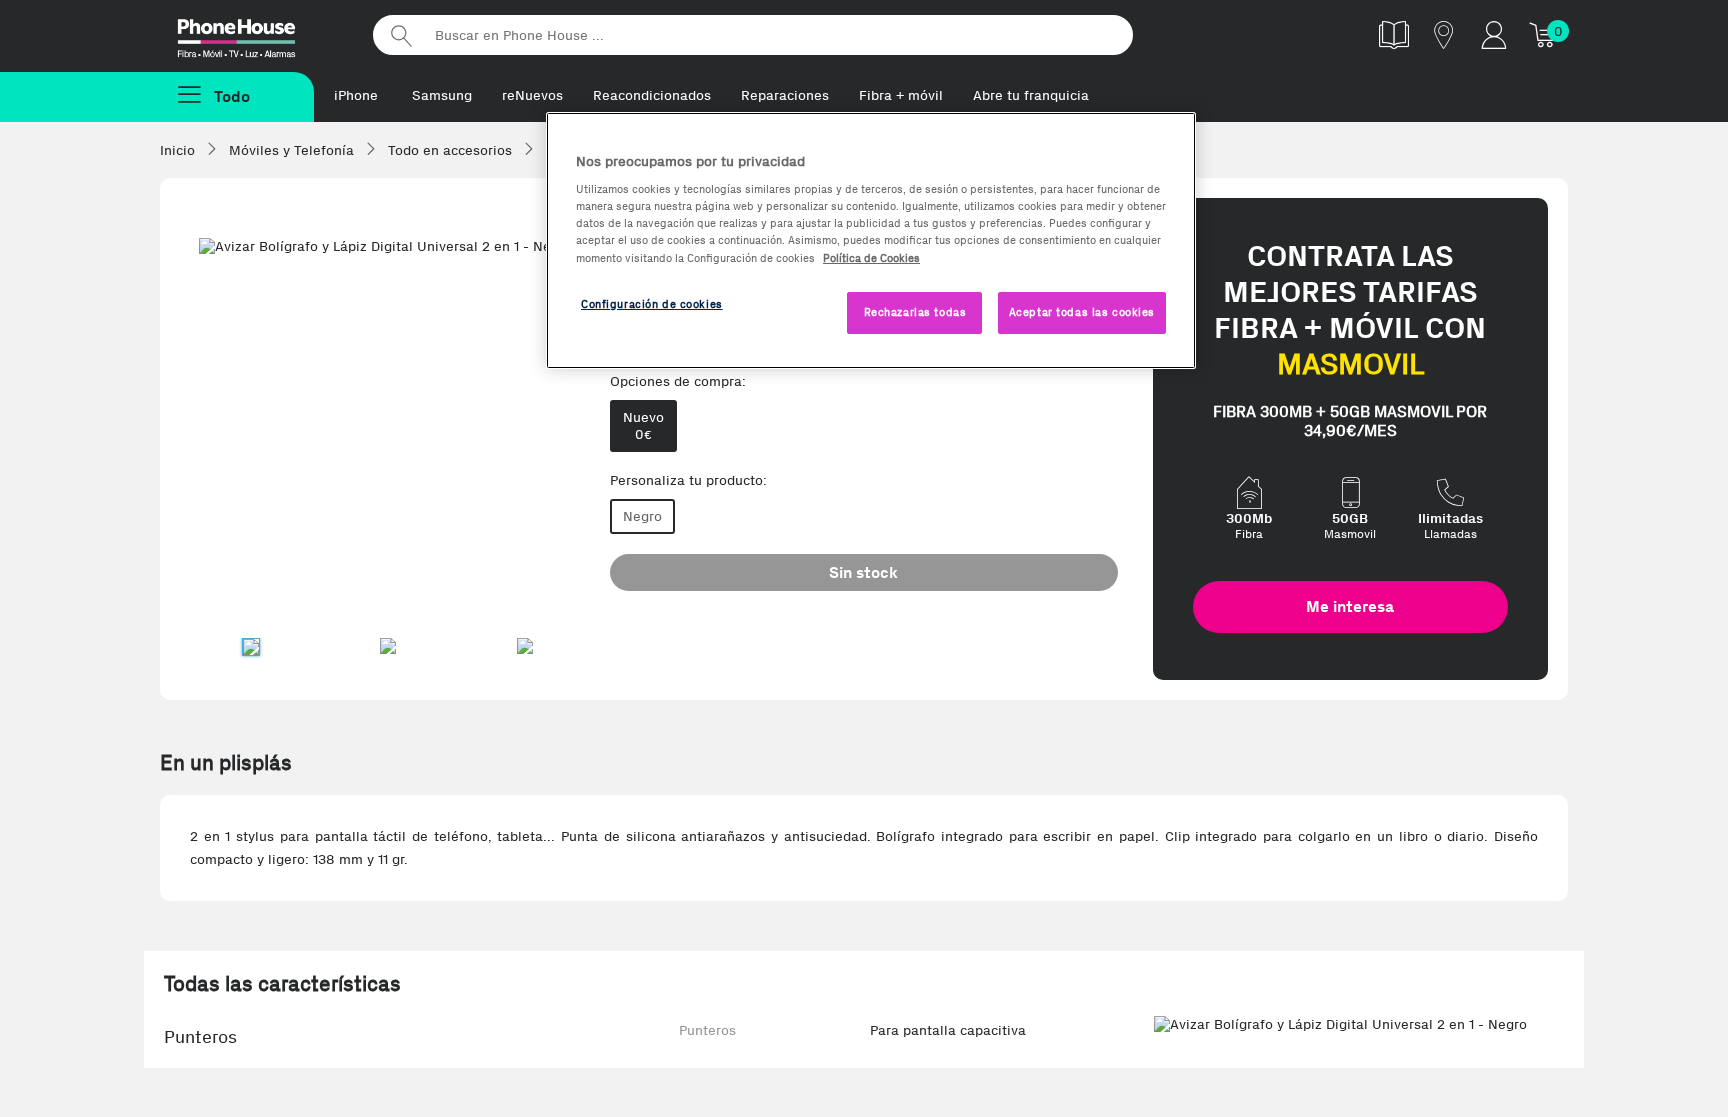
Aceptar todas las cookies (1082, 312)
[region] (871, 240)
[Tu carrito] (1544, 34)
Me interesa (1350, 606)
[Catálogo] (1394, 34)
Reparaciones (785, 95)
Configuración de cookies (652, 304)
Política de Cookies (871, 258)
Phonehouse (254, 34)
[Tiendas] (1444, 34)
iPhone (356, 95)
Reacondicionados (652, 95)
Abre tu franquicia (1031, 95)
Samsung (442, 95)
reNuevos (532, 95)
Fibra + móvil (901, 95)
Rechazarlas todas (915, 312)
